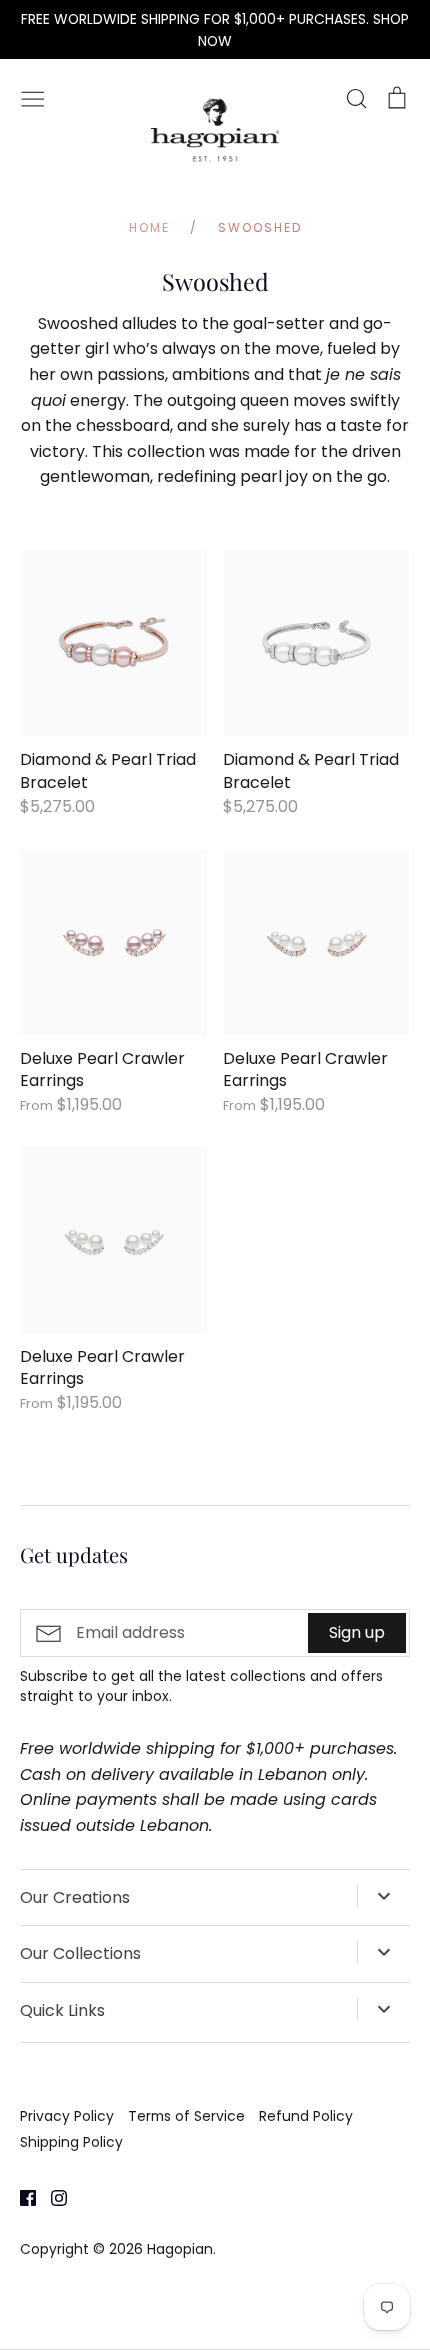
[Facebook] (20, 2197)
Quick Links (62, 2010)
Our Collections (80, 1953)
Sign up (357, 1632)
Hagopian (180, 2249)
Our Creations (75, 1897)
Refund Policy (306, 2116)
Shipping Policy (71, 2142)
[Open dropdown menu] (383, 1896)
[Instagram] (51, 2197)
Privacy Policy (67, 2116)
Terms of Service (186, 2116)
